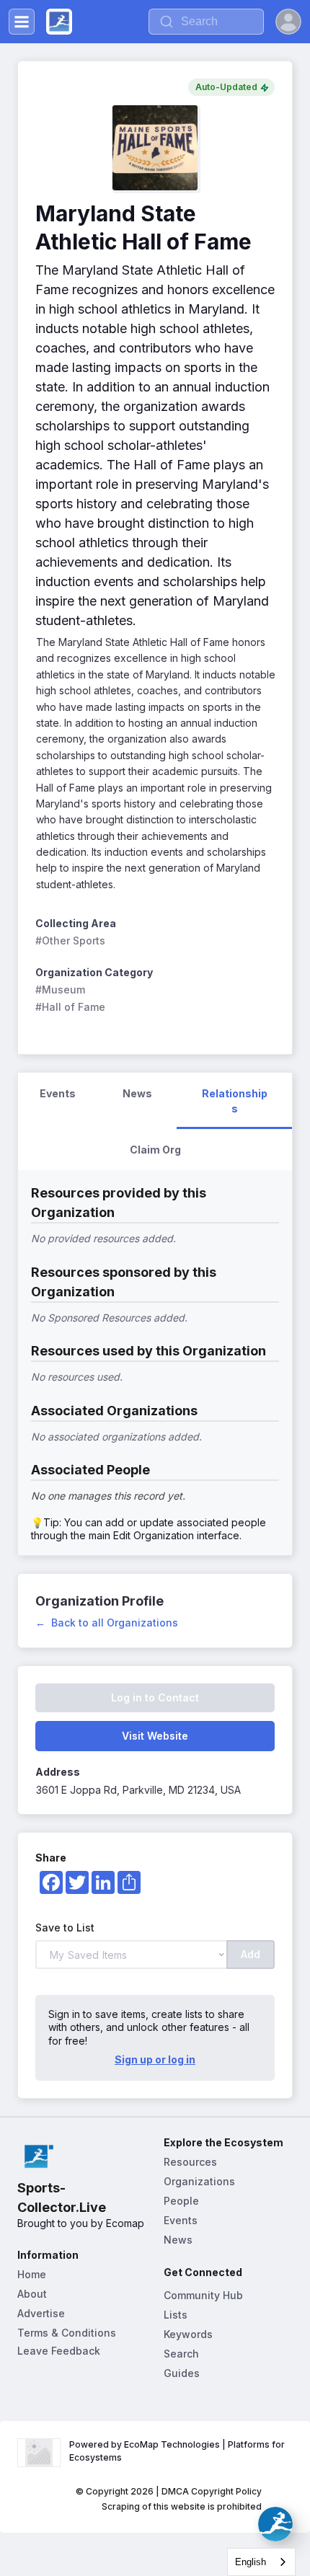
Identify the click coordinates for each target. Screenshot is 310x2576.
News (178, 2240)
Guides (182, 2373)
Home (32, 2274)
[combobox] (261, 2562)
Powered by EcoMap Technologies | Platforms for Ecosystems (178, 2451)
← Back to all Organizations (107, 1623)
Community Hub (203, 2295)
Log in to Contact (155, 1698)
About (32, 2294)
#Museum (60, 990)
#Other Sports (70, 940)
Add (251, 1954)
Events (181, 2220)
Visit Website (155, 1736)
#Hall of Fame (70, 1007)
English (251, 2562)
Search (181, 2354)
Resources (190, 2162)
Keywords (188, 2334)
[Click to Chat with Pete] (275, 2524)
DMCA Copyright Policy (212, 2491)
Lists (176, 2315)
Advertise (41, 2313)
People (181, 2201)
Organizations (199, 2181)
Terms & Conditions (67, 2333)
